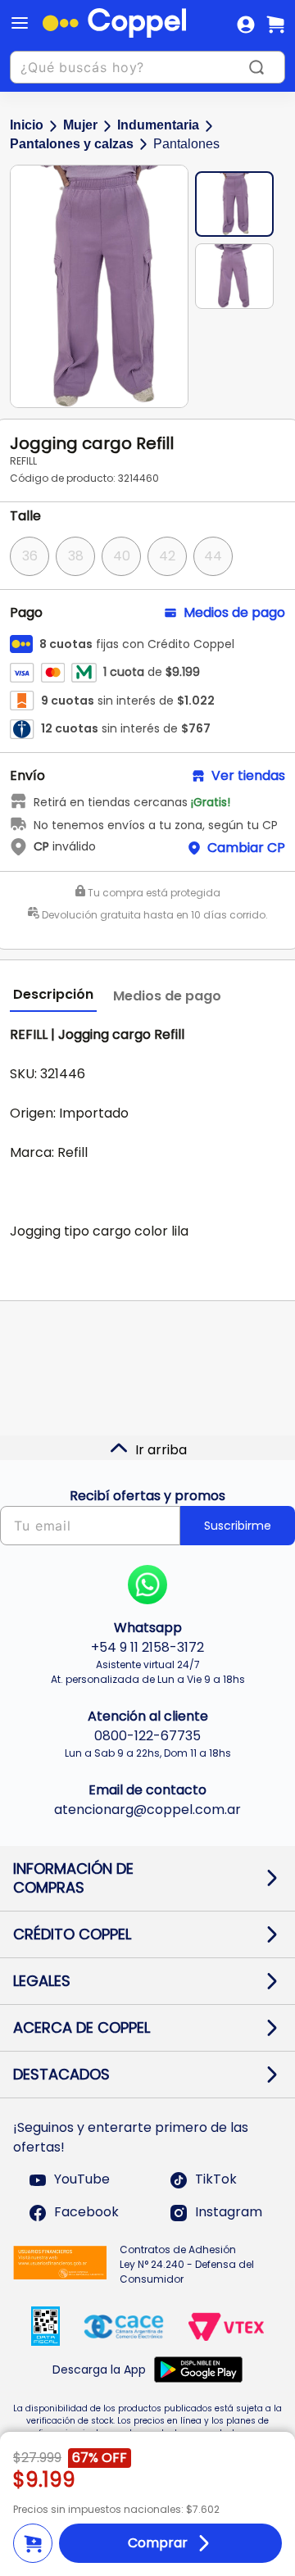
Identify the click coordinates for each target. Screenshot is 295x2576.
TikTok (216, 2180)
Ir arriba (161, 1450)
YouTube (82, 2180)
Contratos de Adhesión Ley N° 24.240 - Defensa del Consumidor (187, 2264)
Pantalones (186, 144)
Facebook (86, 2213)
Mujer (80, 125)
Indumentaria (158, 125)
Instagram (229, 2213)
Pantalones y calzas (72, 144)
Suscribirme (238, 1526)
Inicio (27, 125)
